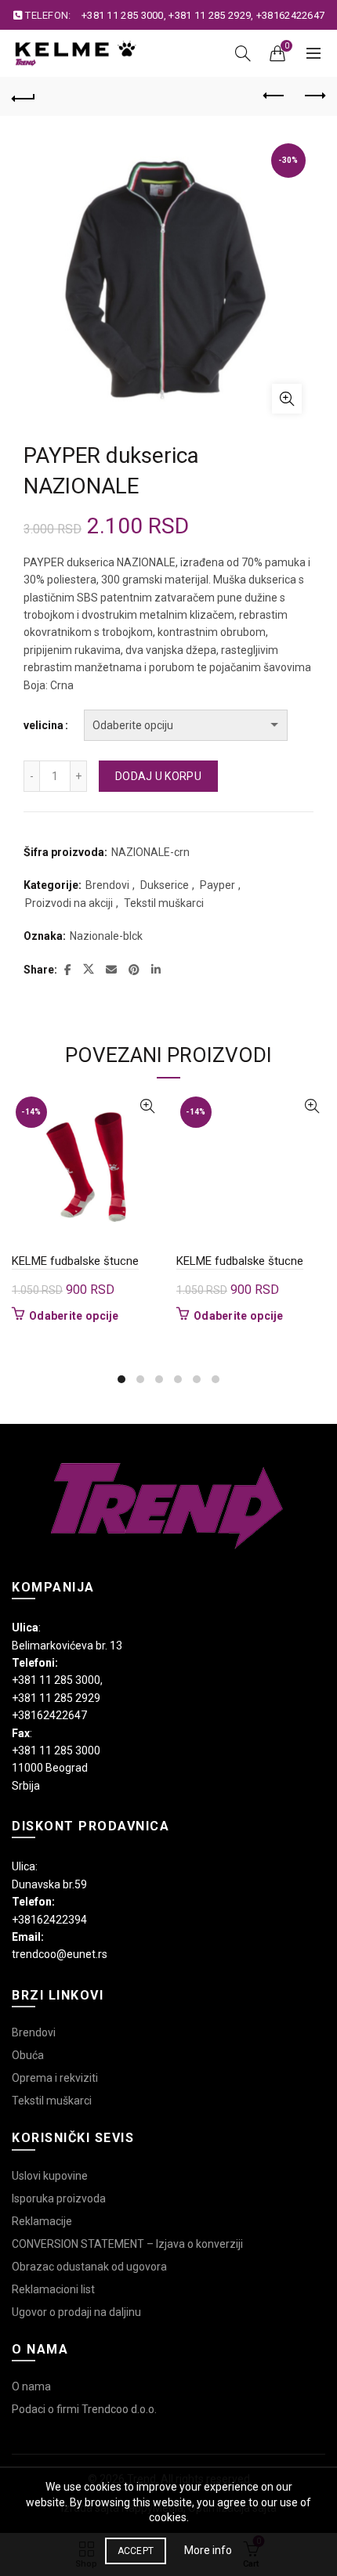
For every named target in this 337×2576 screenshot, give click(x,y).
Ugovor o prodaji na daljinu (76, 2312)
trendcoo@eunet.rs (60, 1954)
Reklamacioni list (53, 2289)
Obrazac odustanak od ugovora (89, 2267)
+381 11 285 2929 (210, 15)
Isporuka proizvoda (59, 2198)
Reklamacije (42, 2221)
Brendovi (107, 885)
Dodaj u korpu (158, 776)
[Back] (24, 96)
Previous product (274, 96)
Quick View (147, 1106)
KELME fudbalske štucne (75, 1261)
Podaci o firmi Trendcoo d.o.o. (84, 2409)
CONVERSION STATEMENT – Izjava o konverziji (127, 2244)
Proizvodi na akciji (69, 903)
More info (208, 2550)
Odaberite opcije (74, 1316)
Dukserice (165, 885)
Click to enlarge (287, 399)
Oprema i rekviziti (55, 2078)
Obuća (28, 2055)
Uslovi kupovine (50, 2176)
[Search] (243, 53)
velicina (43, 725)
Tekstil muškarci (164, 903)
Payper (217, 885)
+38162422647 (291, 15)
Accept (136, 2551)
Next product (313, 96)
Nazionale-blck (106, 936)
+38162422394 (49, 1920)
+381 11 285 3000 (123, 15)
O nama (31, 2386)
